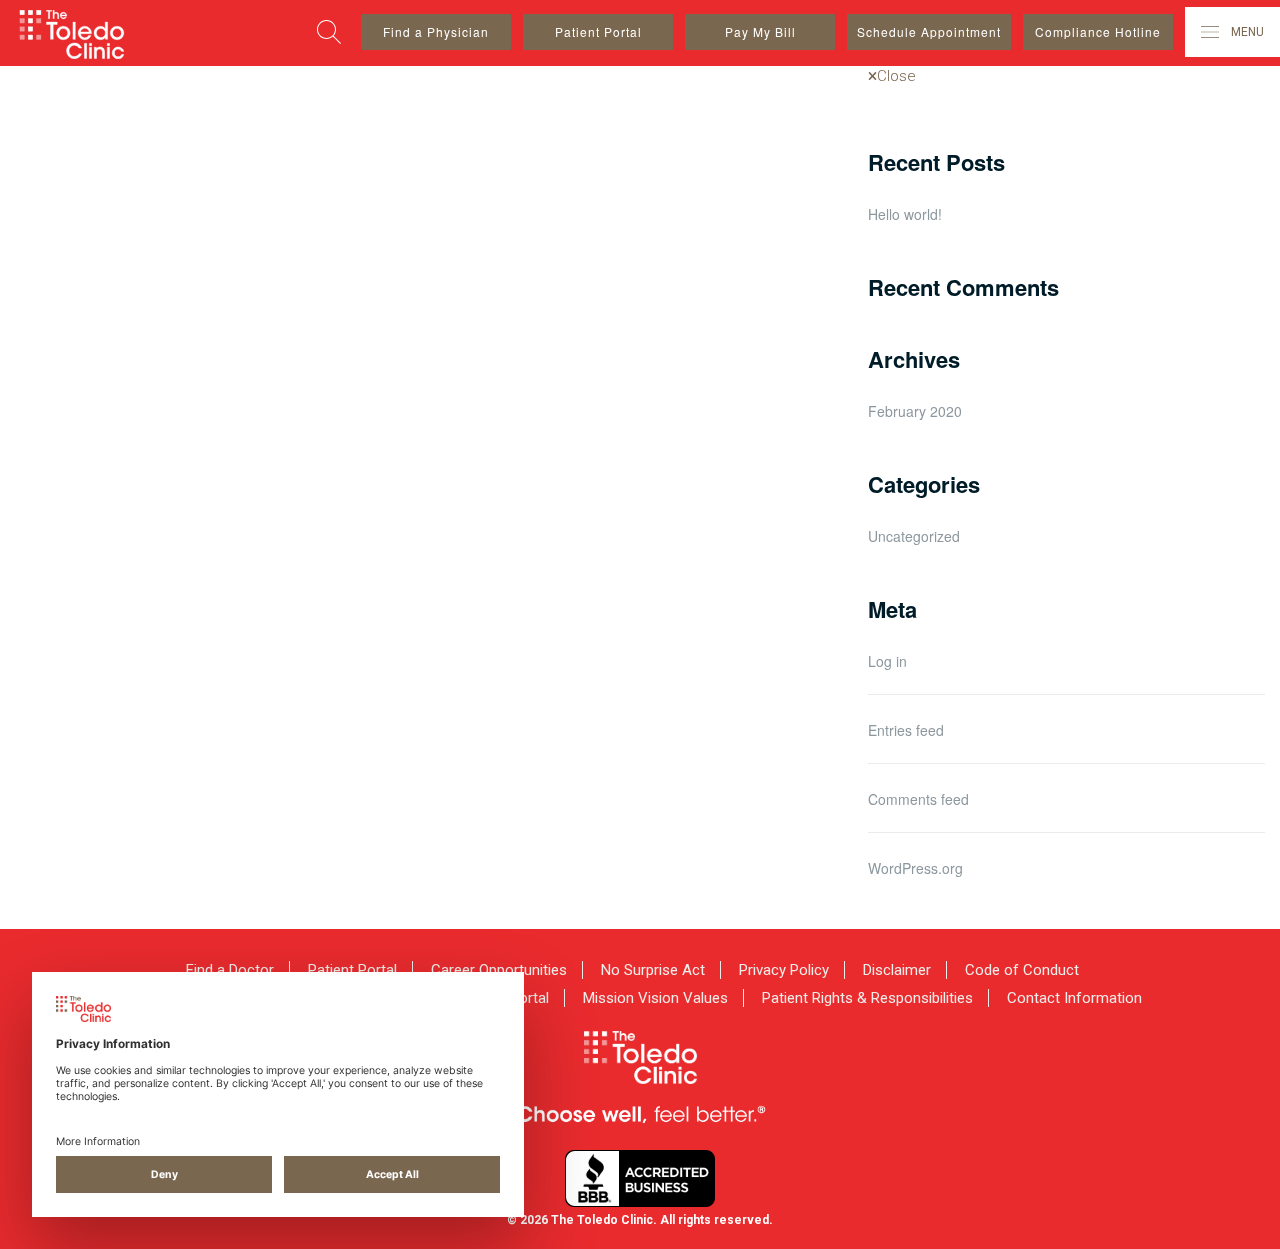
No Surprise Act (653, 970)
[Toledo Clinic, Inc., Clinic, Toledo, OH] (640, 1178)
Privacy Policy (784, 970)
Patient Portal (598, 31)
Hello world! (905, 214)
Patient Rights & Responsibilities (867, 998)
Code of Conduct (1022, 970)
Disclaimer (897, 970)
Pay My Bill (760, 31)
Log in (887, 661)
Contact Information (1074, 998)
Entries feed (906, 730)
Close (896, 76)
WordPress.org (915, 868)
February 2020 (915, 411)
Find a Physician (436, 31)
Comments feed (918, 799)
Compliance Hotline (1098, 31)
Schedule (929, 31)
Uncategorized (914, 536)
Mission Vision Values (655, 998)
